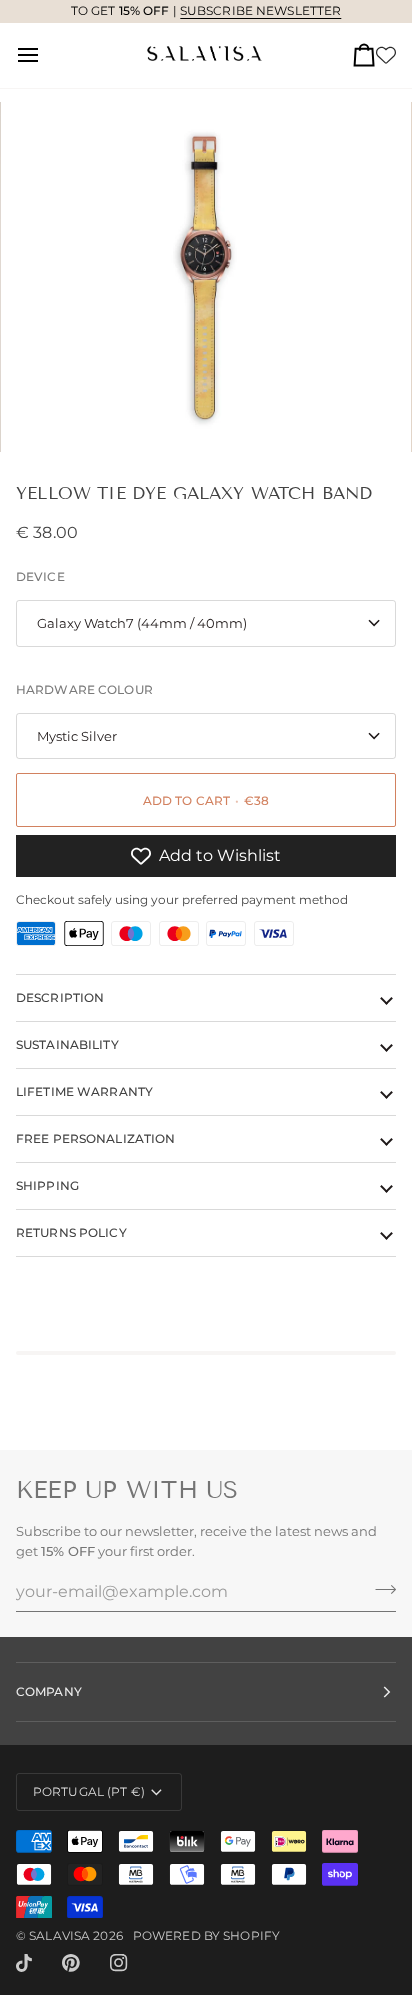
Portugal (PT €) (89, 1791)
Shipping (47, 1185)
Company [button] (49, 1691)
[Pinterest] (71, 1963)
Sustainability (67, 1044)
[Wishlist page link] (386, 55)
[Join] (379, 1589)
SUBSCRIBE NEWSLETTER (260, 10)
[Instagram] (119, 1963)
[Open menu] (46, 55)
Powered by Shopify (206, 1935)
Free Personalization (95, 1138)
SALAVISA (59, 1935)
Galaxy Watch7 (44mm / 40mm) (142, 623)
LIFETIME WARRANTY (84, 1091)
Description (60, 997)
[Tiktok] (24, 1963)
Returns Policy (71, 1232)
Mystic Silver (77, 736)
